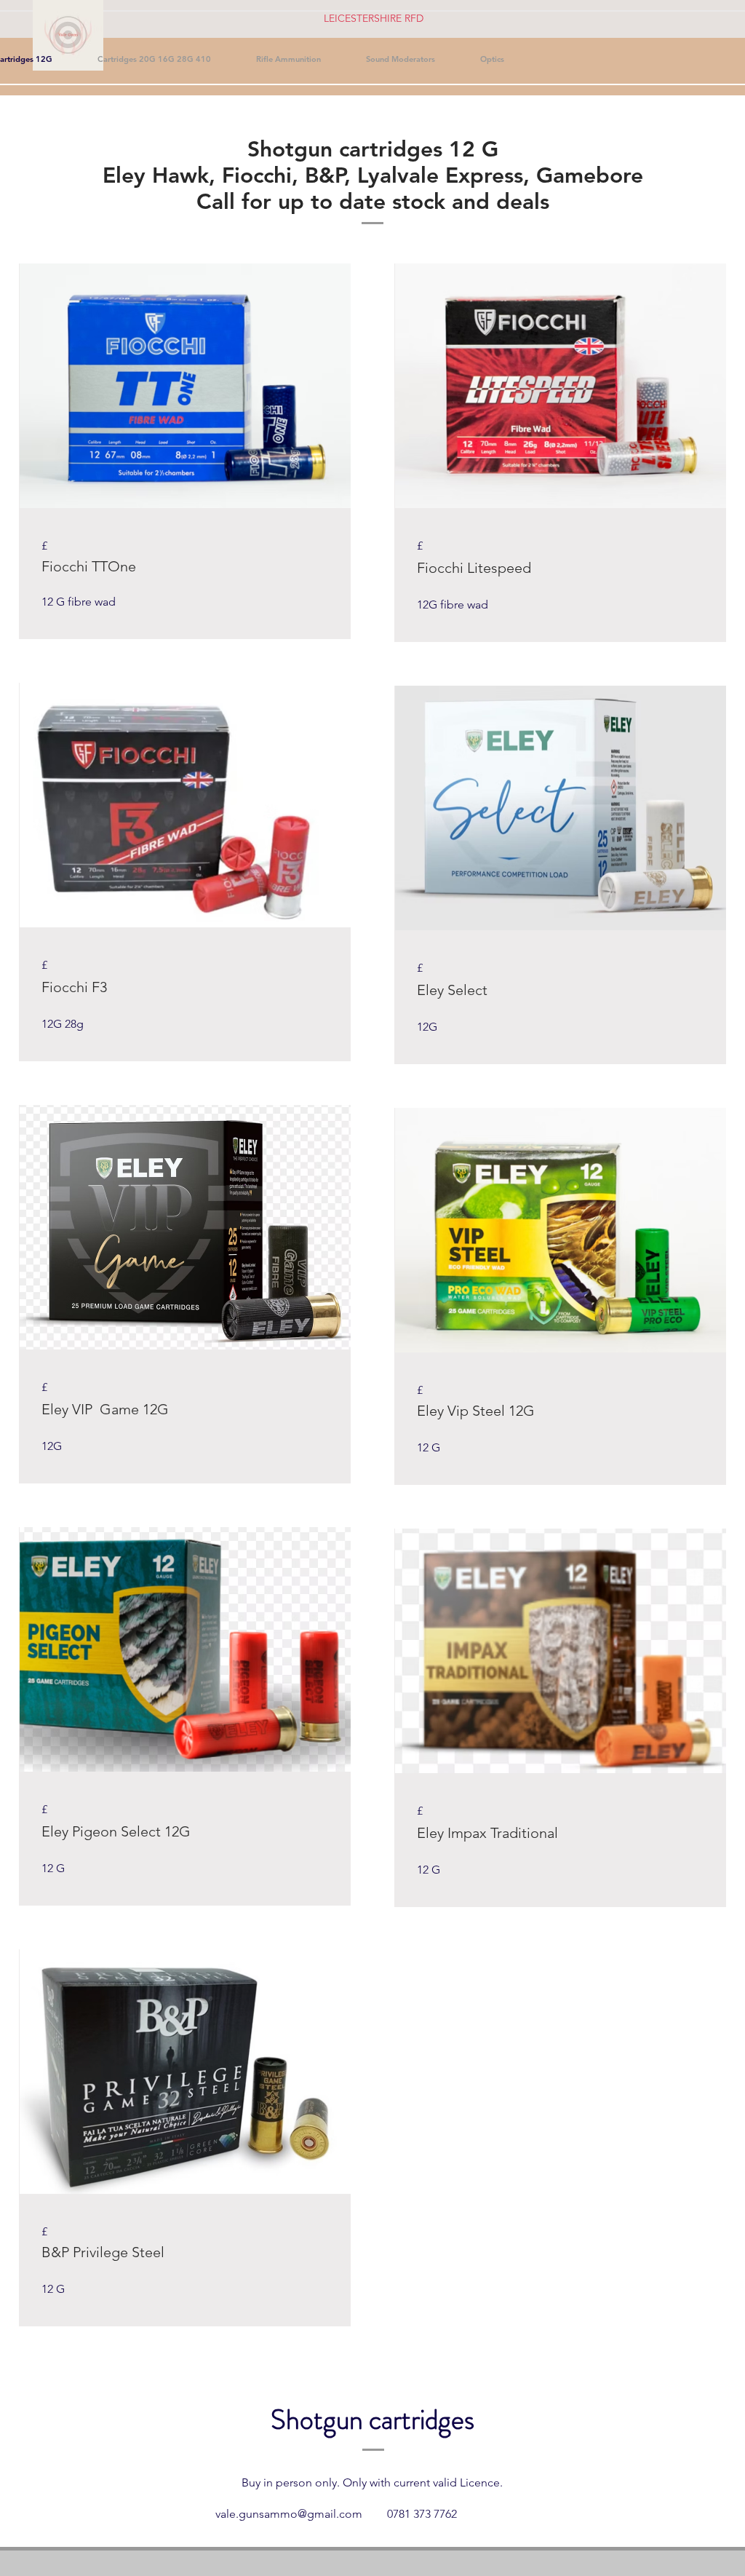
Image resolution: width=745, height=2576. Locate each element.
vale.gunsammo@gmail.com (289, 2514)
